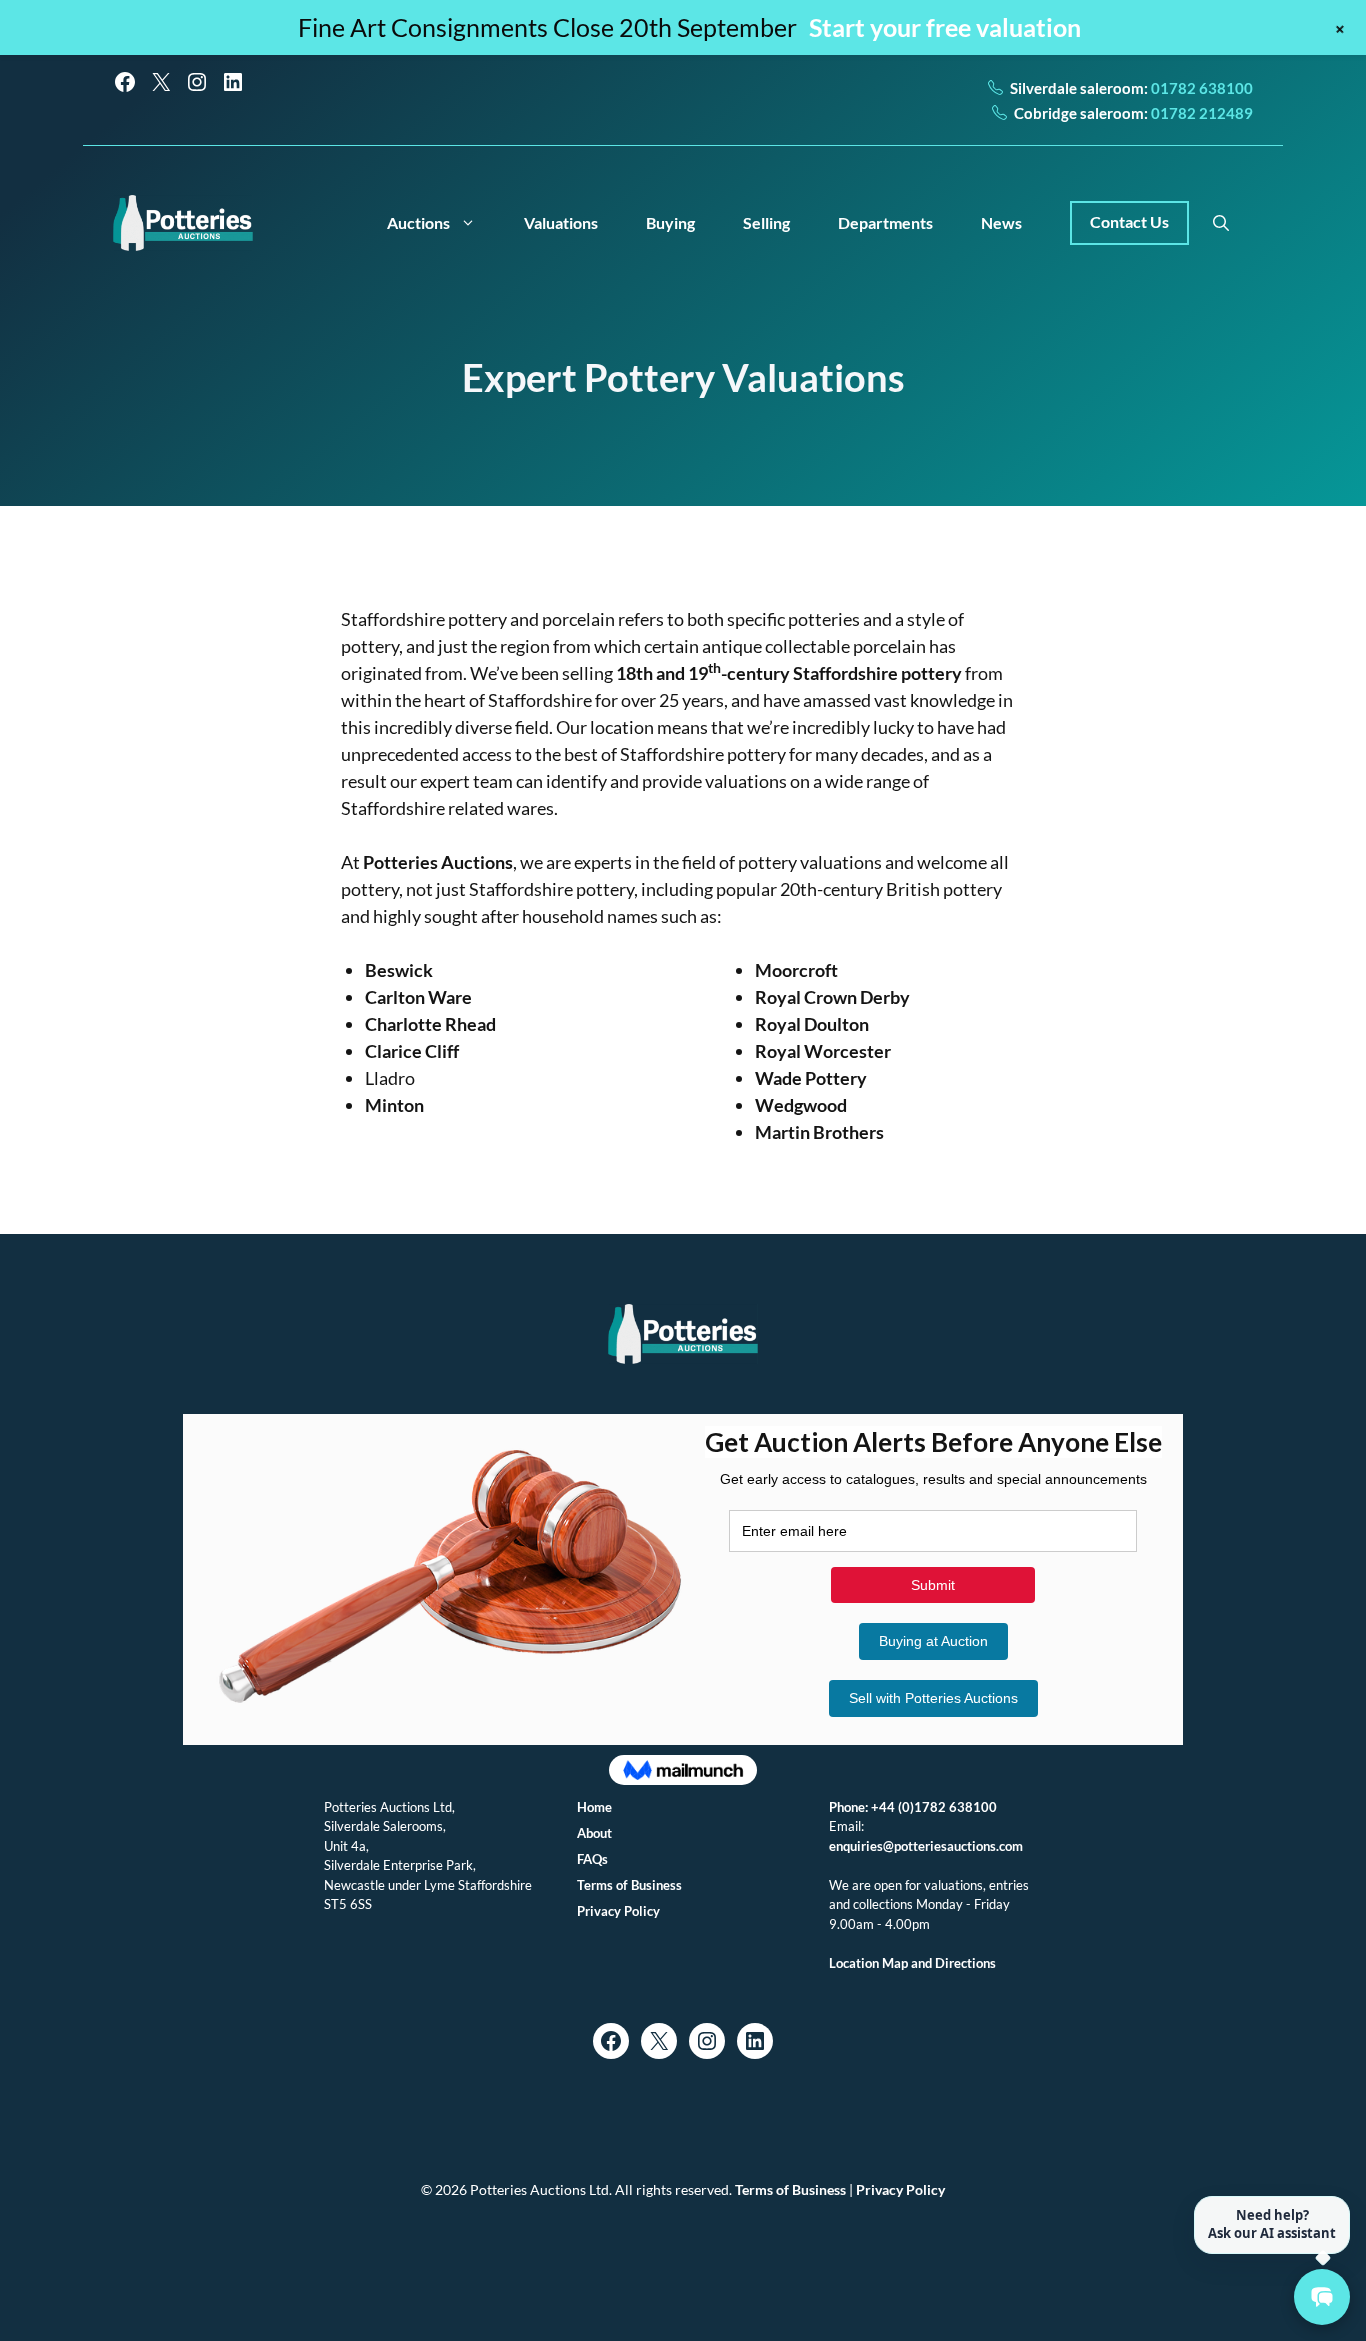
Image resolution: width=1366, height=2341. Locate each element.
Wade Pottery (811, 1078)
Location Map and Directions (912, 1963)
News (1001, 222)
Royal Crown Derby (832, 997)
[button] (1221, 223)
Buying (670, 222)
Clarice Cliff (412, 1051)
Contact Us (1129, 221)
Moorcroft (796, 970)
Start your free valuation (945, 27)
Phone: (850, 1807)
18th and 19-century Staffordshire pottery (789, 673)
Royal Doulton (812, 1024)
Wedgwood (801, 1105)
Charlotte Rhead (430, 1024)
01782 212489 (1200, 113)
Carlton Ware (418, 997)
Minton (394, 1105)
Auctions (418, 222)
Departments (885, 222)
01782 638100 (1200, 88)
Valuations (561, 222)
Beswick (399, 970)
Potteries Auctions (438, 862)
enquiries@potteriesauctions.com (926, 1846)
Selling (766, 222)
